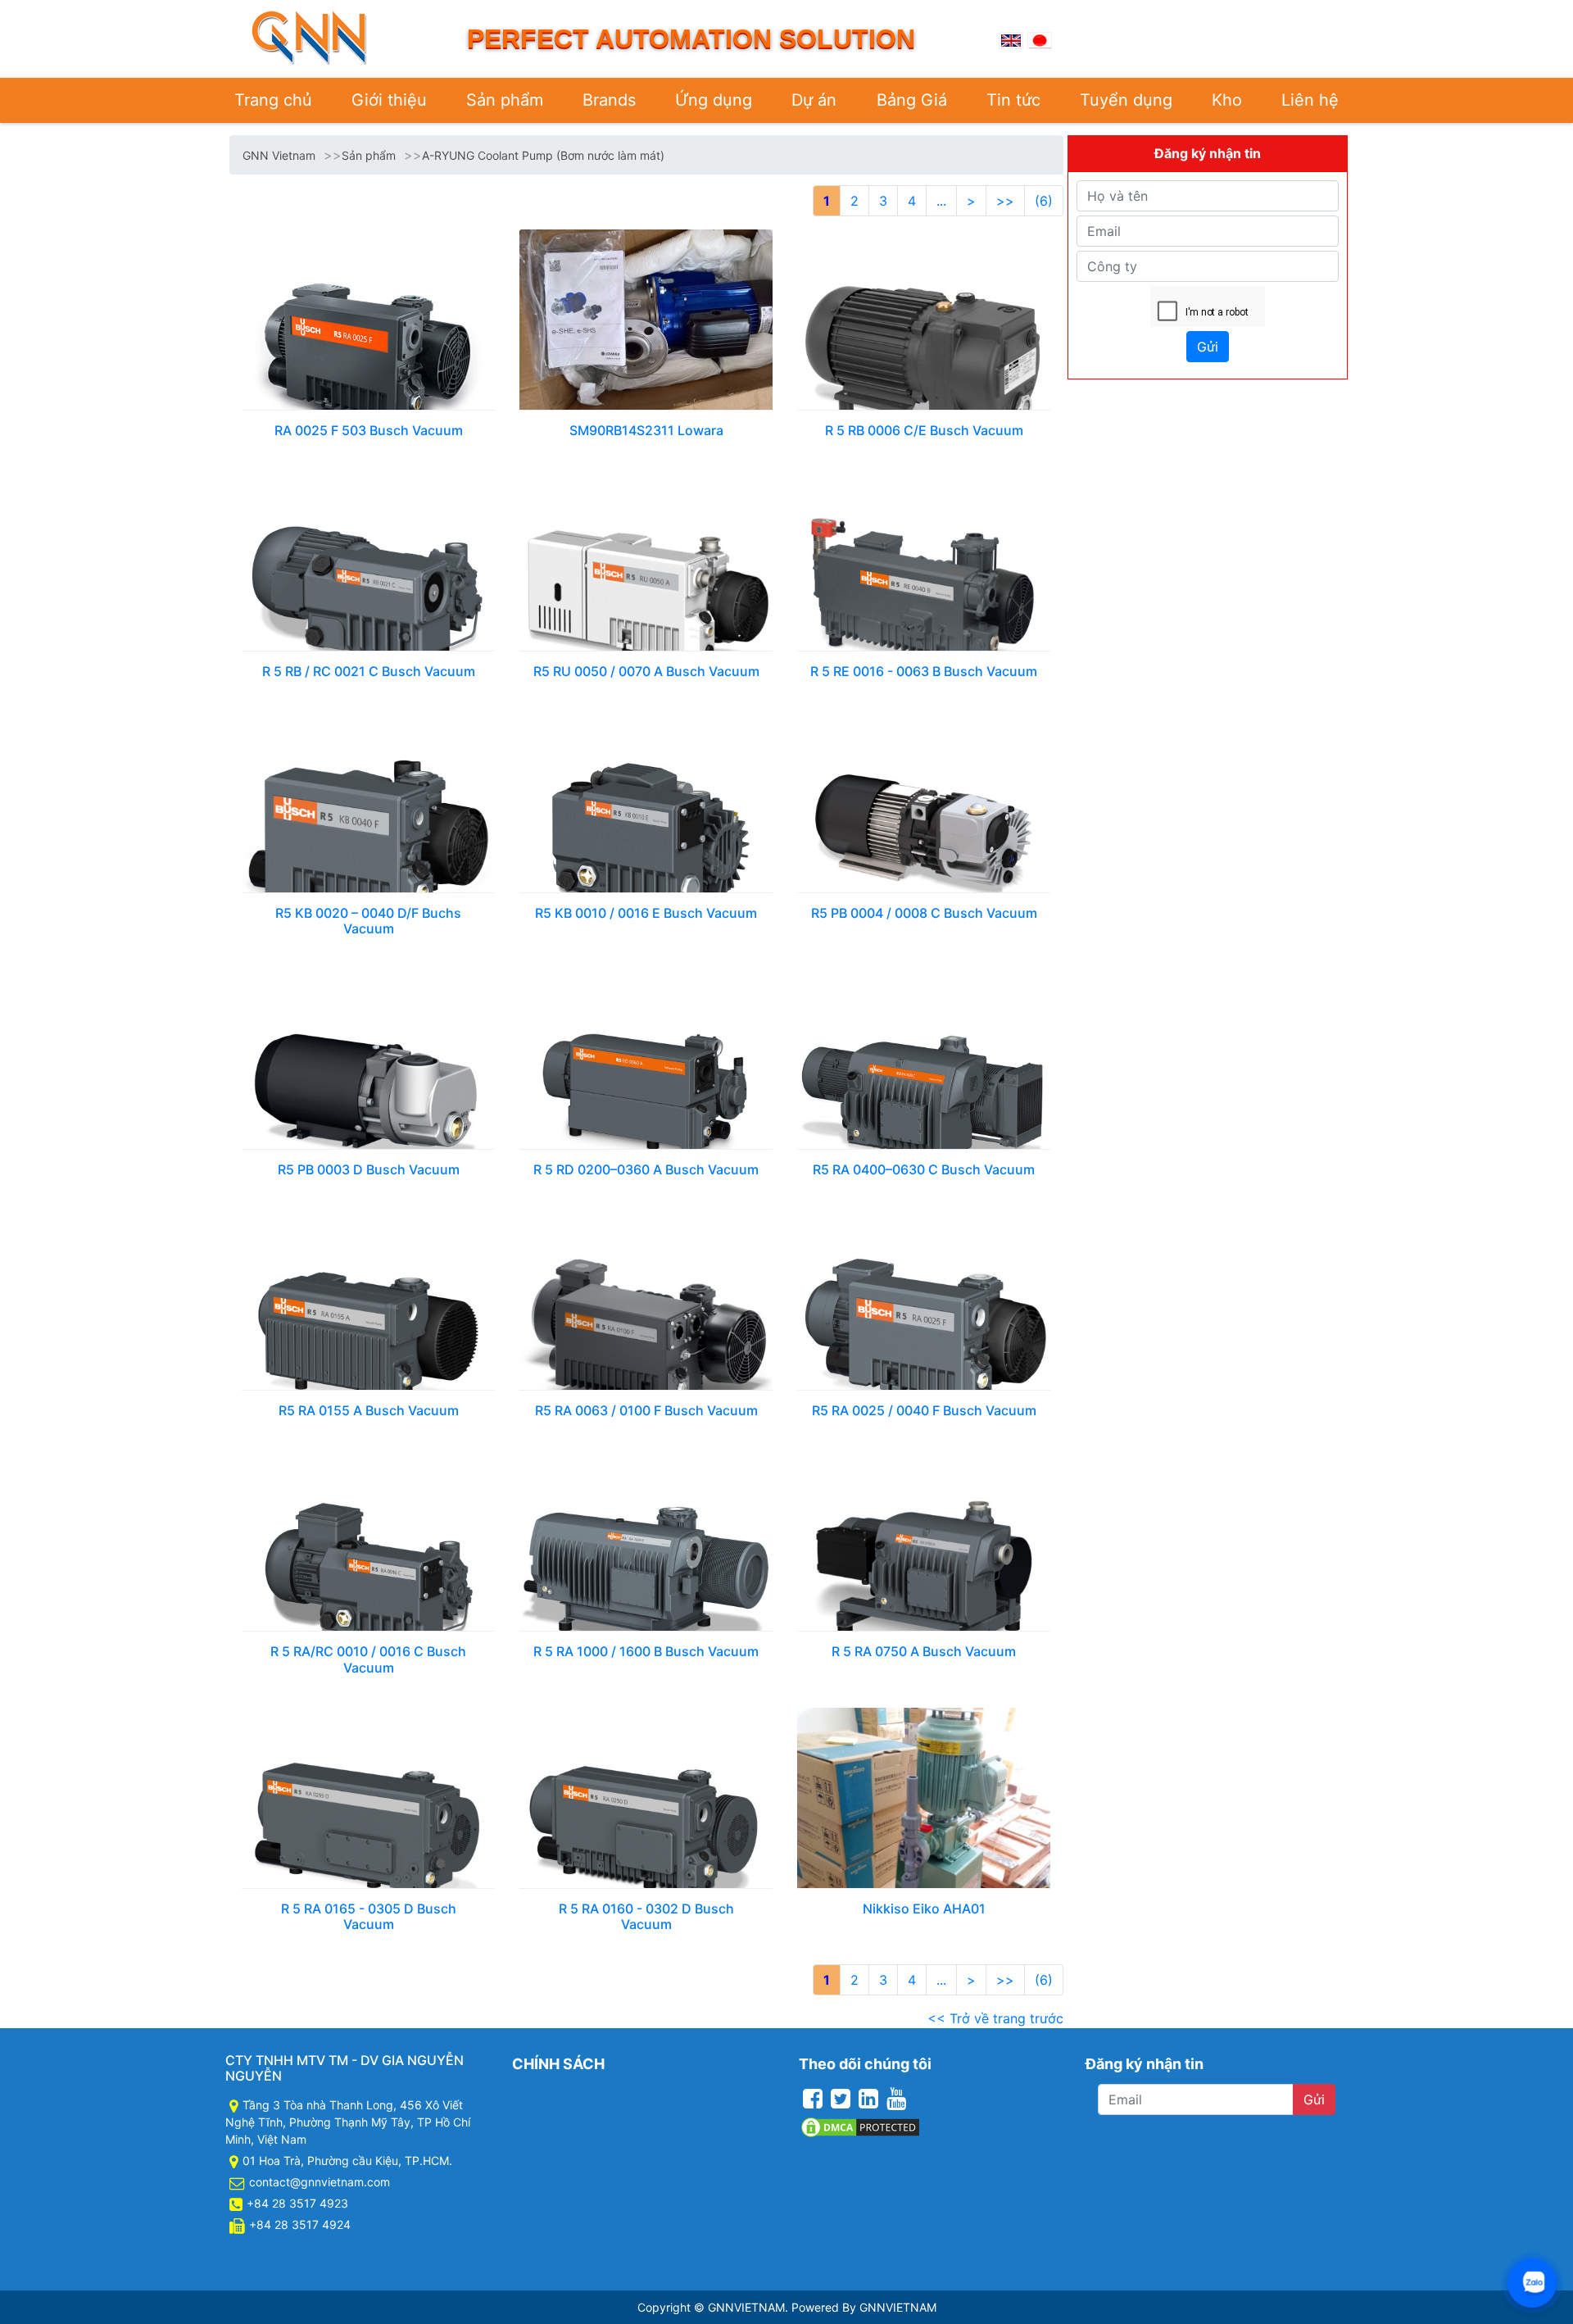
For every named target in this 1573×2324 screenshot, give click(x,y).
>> (1005, 201)
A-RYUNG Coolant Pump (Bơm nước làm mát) (543, 155)
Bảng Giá (912, 100)
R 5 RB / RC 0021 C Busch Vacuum (369, 671)
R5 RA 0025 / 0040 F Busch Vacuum (924, 1410)
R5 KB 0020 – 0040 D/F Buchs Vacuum (368, 921)
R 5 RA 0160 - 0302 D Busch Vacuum (646, 1916)
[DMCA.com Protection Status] (860, 2126)
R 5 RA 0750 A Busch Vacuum (924, 1651)
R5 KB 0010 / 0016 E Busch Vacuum (646, 913)
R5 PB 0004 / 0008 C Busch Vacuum (924, 913)
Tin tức (1013, 100)
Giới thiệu (389, 100)
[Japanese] (1040, 39)
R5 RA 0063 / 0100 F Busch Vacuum (646, 1410)
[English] (1011, 39)
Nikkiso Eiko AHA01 (924, 1909)
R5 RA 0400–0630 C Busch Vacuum (924, 1169)
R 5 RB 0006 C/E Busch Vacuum (924, 430)
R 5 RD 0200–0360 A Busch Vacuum (646, 1169)
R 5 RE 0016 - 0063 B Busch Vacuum (924, 671)
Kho (1227, 100)
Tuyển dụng (1126, 100)
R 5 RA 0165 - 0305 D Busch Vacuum (369, 1916)
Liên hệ (1310, 100)
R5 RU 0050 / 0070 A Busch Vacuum (646, 671)
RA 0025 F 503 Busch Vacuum (369, 430)
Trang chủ (273, 100)
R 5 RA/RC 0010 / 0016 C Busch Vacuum (368, 1659)
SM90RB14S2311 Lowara (646, 430)
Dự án (814, 100)
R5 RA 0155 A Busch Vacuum (369, 1410)
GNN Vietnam (279, 155)
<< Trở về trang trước (995, 2018)
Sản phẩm (505, 100)
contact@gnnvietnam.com (320, 2182)
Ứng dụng (714, 100)
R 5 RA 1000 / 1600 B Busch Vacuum (646, 1651)
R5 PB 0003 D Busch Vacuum (369, 1169)
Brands (609, 100)
